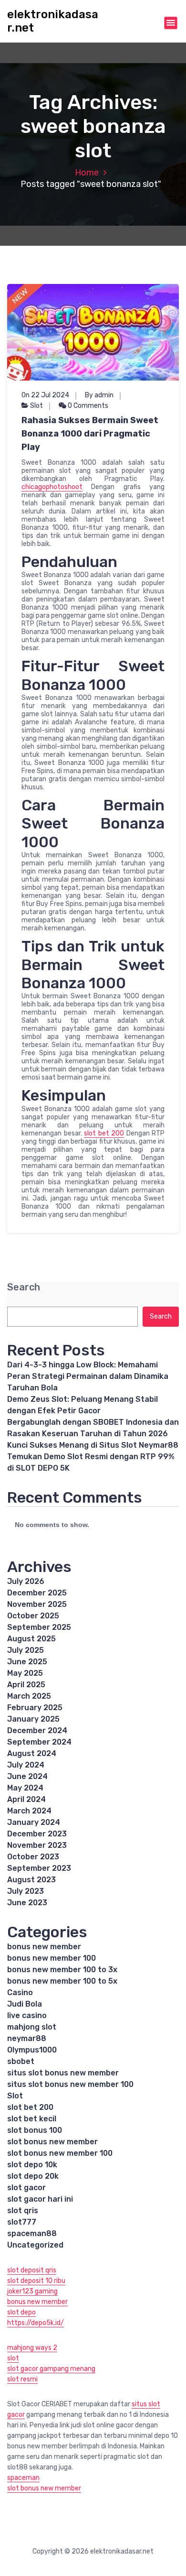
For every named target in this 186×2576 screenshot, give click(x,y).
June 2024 (27, 1776)
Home (87, 173)
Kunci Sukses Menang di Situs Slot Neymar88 (93, 1445)
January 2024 (34, 1822)
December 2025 (37, 1593)
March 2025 (29, 1696)
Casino (20, 1992)
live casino (27, 2015)
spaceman (23, 2478)
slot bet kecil (32, 2119)
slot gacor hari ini (40, 2199)
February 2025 (35, 1708)
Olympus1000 (32, 2050)
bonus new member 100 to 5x (62, 1981)
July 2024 (26, 1765)
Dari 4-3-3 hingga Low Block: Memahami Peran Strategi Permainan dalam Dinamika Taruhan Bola (88, 1376)
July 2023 (26, 1891)
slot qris (23, 2210)
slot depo (21, 2312)
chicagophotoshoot (52, 487)
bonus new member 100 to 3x (62, 1970)
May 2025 (25, 1673)
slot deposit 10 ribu (36, 2281)
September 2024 (39, 1742)
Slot (36, 406)
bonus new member (44, 1947)
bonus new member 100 (52, 1958)
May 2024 (25, 1788)
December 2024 (37, 1730)
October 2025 (33, 1616)
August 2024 (32, 1753)
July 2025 (26, 1650)
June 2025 (27, 1662)
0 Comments (87, 406)
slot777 (22, 2222)
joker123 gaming (32, 2291)
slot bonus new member (52, 2142)
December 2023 (37, 1834)
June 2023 (27, 1903)
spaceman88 (32, 2233)
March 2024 (29, 1811)
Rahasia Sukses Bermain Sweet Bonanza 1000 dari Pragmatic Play (90, 434)
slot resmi (22, 2379)
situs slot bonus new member (63, 2073)
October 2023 (33, 1857)
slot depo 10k (32, 2165)
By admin (99, 395)
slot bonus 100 (35, 2130)
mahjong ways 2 (32, 2348)
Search (24, 1287)
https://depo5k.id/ (36, 2323)
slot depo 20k (33, 2176)
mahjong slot (32, 2027)
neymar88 (27, 2038)
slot (13, 2358)
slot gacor (26, 2188)
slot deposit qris (32, 2270)
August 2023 (31, 1880)
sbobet (21, 2061)
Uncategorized (35, 2245)
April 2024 (26, 1799)
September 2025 (39, 1627)
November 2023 (37, 1845)
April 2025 (26, 1685)
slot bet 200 (104, 1133)
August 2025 (31, 1639)
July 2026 (26, 1581)
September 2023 (39, 1868)
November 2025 (37, 1604)
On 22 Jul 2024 (45, 395)
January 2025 (33, 1719)
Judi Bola (25, 2004)
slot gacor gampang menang (51, 2369)
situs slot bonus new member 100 (70, 2084)
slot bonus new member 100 (60, 2153)
